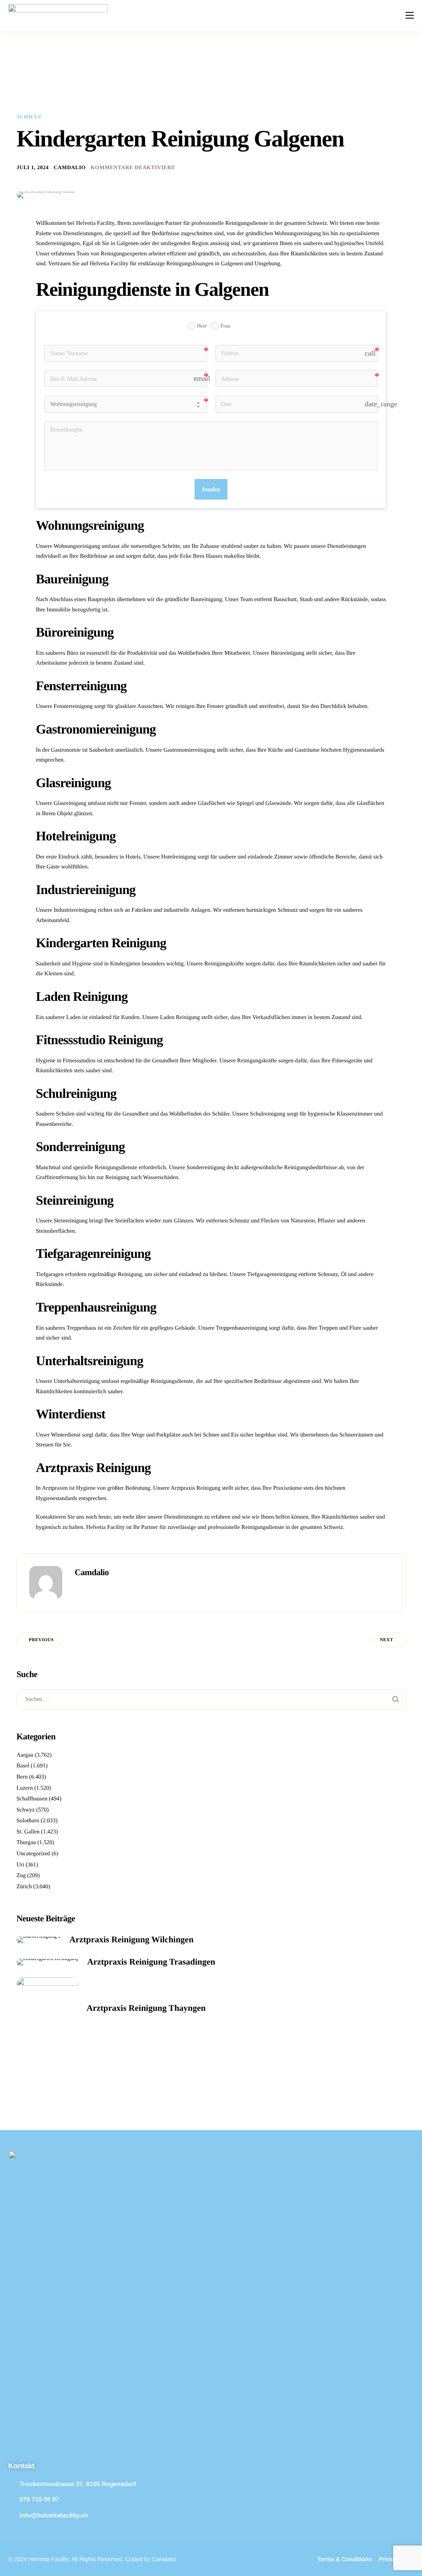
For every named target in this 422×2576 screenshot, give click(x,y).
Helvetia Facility (105, 1527)
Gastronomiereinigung (189, 750)
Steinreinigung (70, 1221)
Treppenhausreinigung (242, 1328)
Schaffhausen (32, 1799)
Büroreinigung (288, 653)
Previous (41, 1640)
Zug (21, 1876)
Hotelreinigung (179, 857)
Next (387, 1640)
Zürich (24, 1887)
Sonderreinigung (206, 1168)
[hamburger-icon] (410, 15)
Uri (20, 1865)
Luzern (25, 1788)
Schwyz (29, 117)
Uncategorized (33, 1854)
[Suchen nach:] (211, 1700)
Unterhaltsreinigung (77, 1381)
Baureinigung (206, 600)
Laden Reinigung (180, 1018)
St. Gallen (28, 1832)
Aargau (25, 1755)
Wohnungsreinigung (77, 546)
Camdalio (70, 167)
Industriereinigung (75, 910)
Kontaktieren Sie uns (60, 1517)
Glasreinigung (70, 803)
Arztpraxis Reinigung (196, 1488)
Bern (22, 1777)
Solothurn (28, 1821)
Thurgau (26, 1843)
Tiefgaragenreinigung (272, 1275)
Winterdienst (66, 1435)
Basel (23, 1766)
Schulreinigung (268, 1114)
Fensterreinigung (73, 707)
